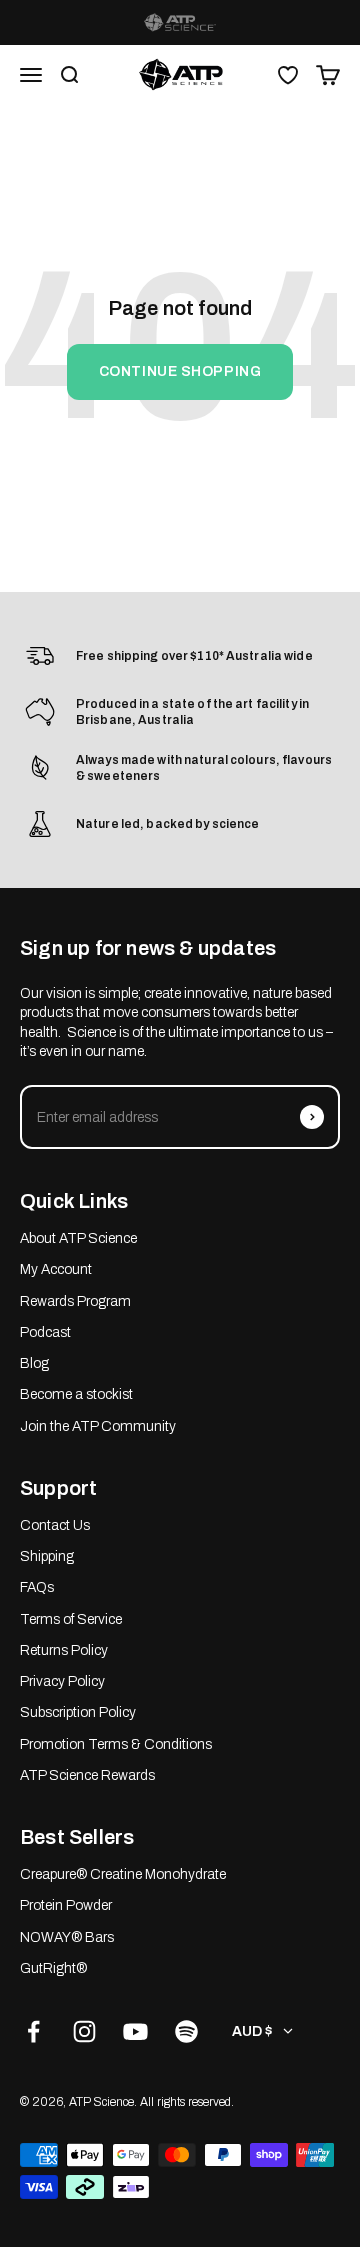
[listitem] (180, 22)
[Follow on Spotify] (186, 2031)
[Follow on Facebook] (33, 2031)
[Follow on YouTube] (135, 2031)
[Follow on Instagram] (84, 2031)
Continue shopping (180, 371)
